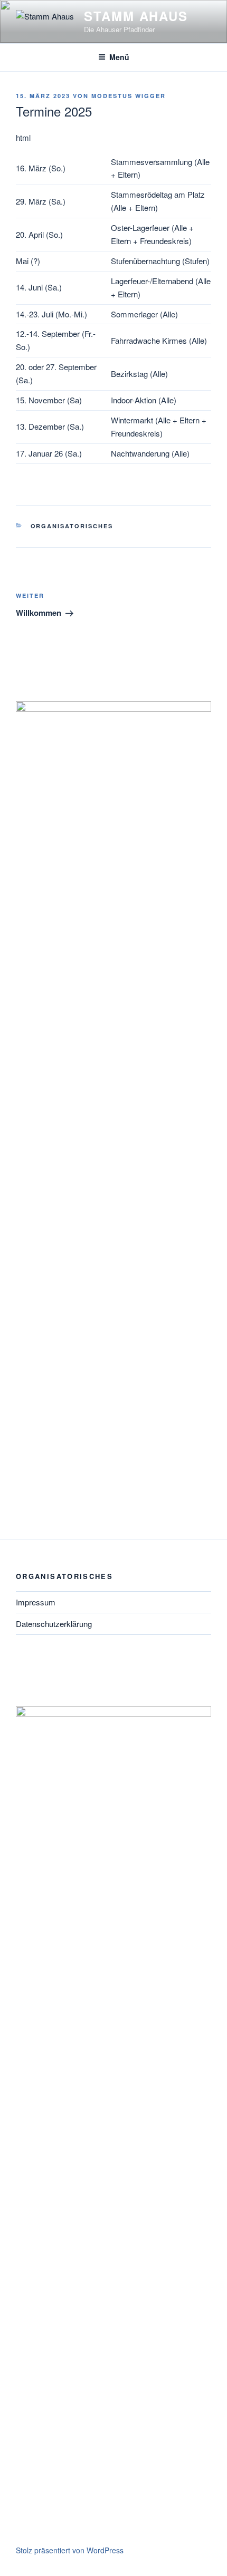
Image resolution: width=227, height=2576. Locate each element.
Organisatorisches (72, 526)
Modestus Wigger (129, 96)
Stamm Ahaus (136, 16)
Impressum (36, 1602)
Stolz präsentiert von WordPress (70, 2550)
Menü (119, 57)
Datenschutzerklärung (54, 1624)
